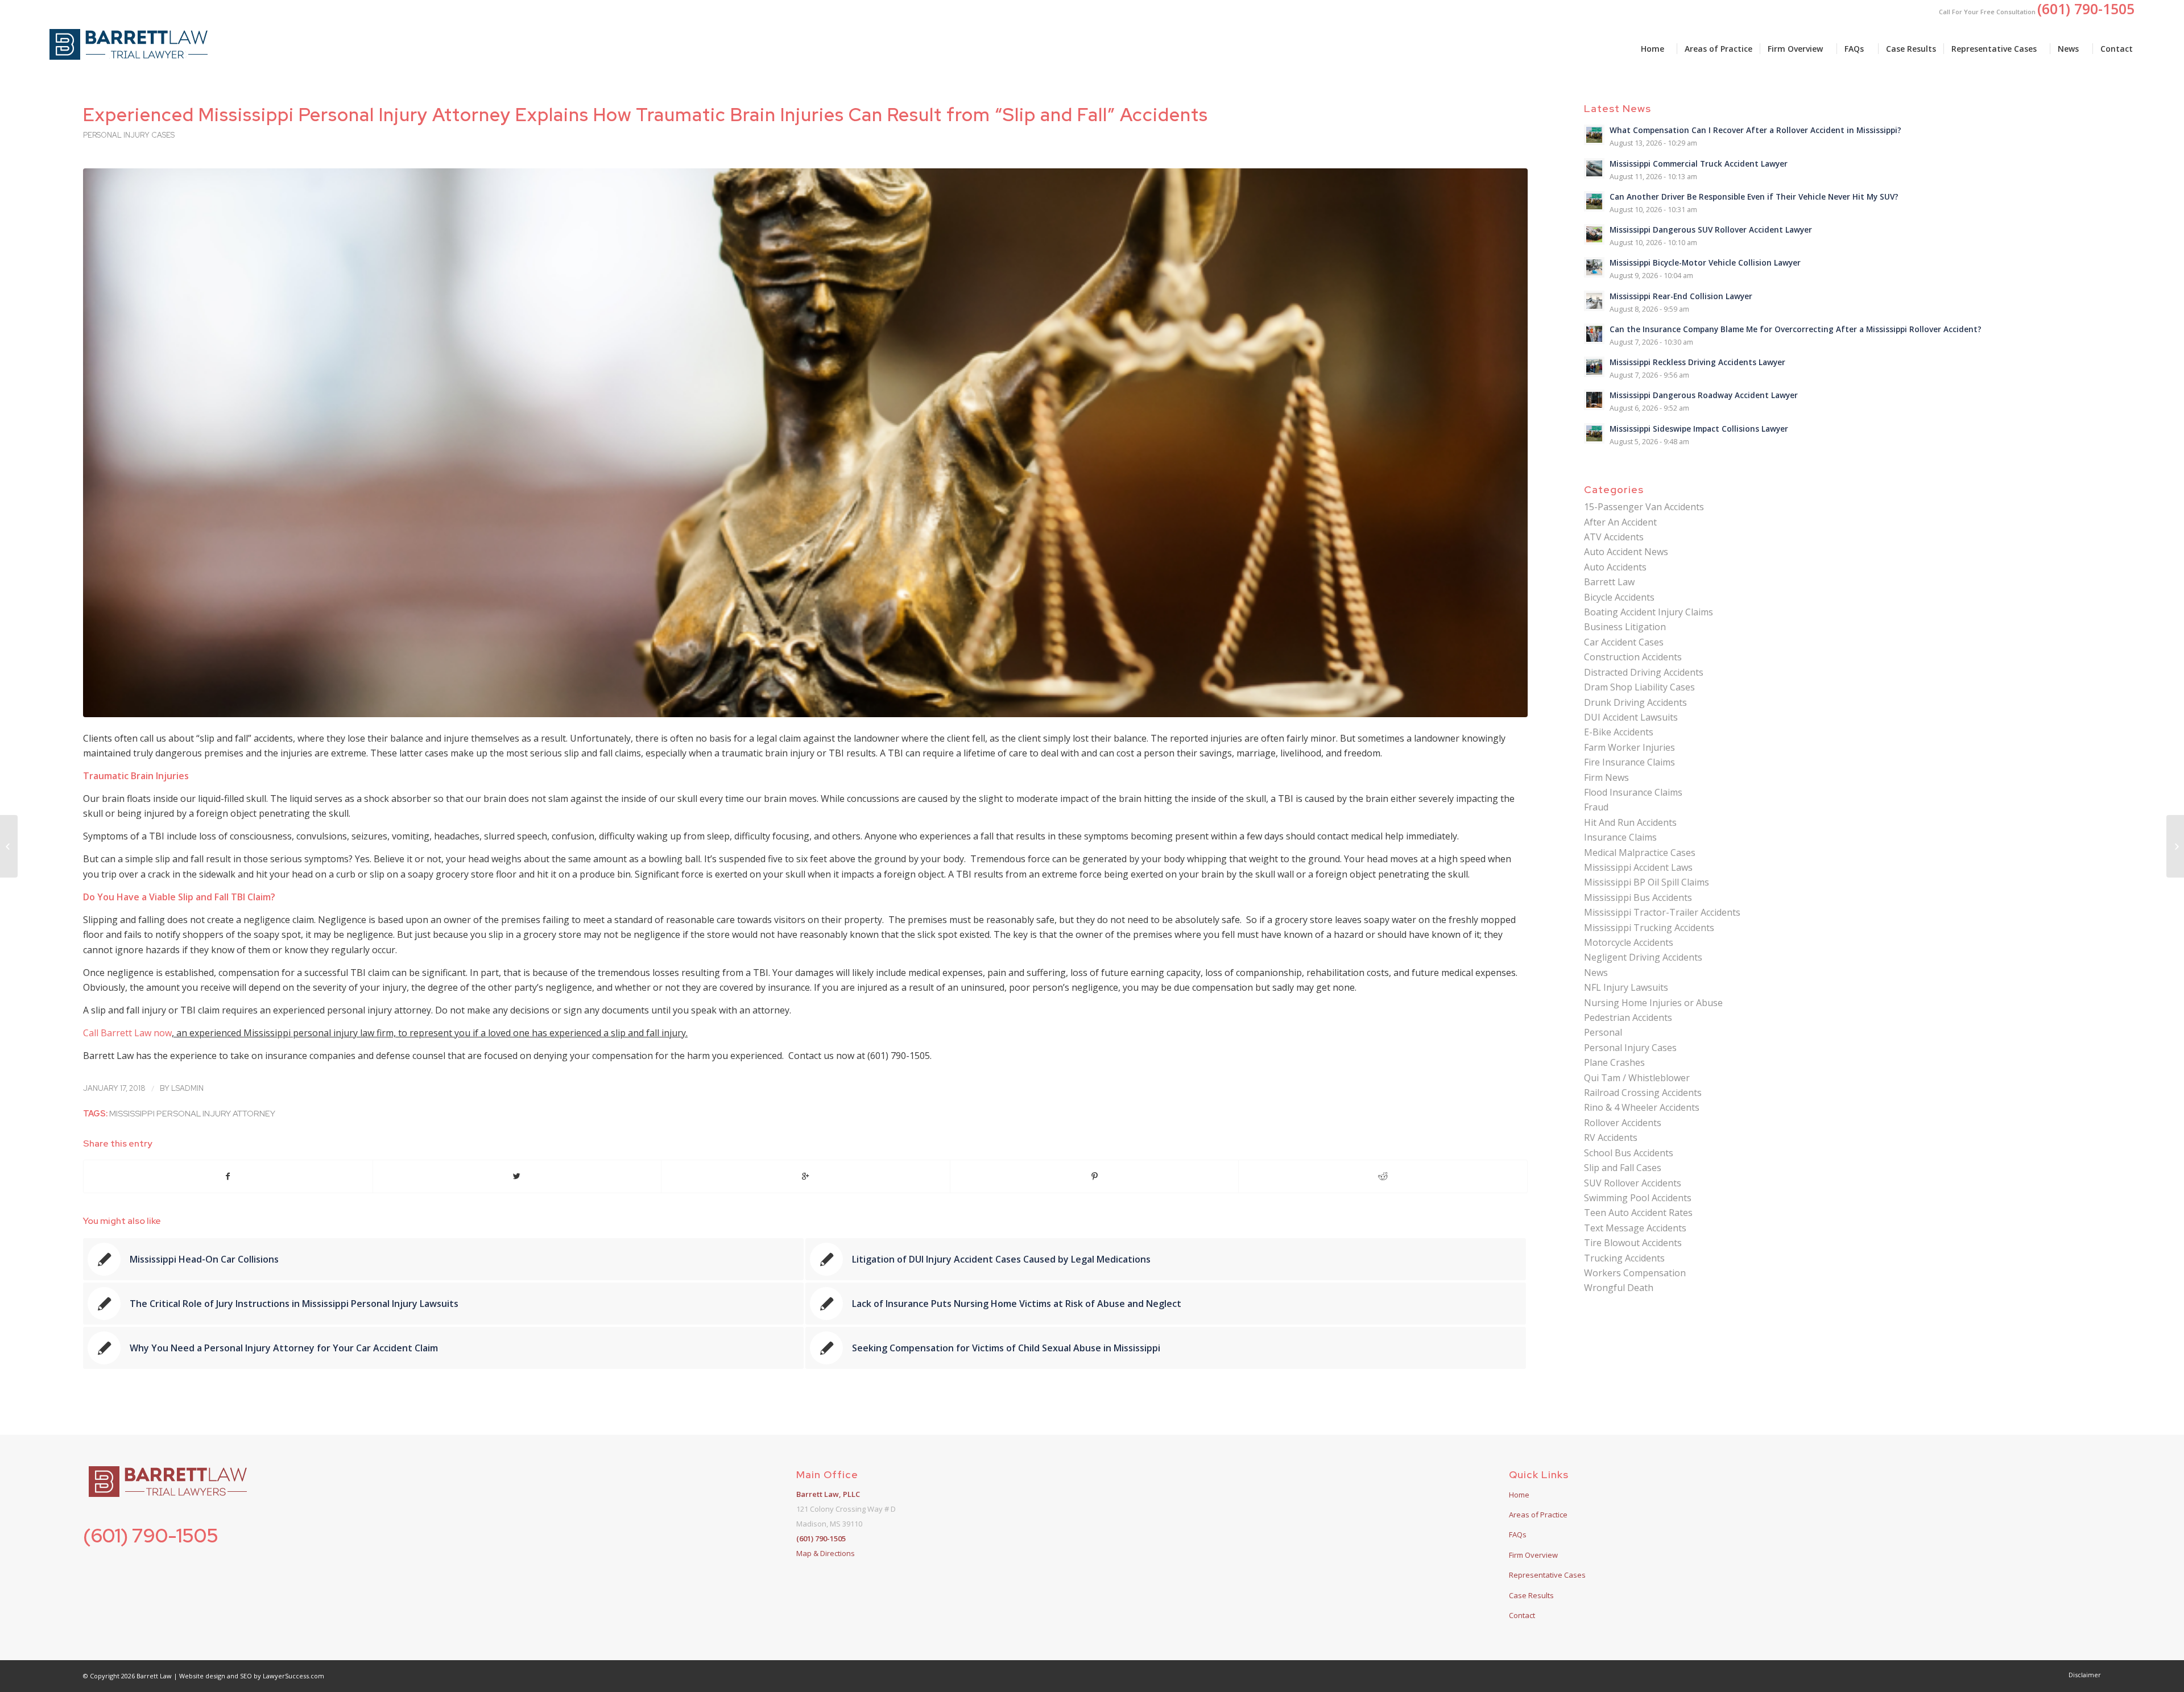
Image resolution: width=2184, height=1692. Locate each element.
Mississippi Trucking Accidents (1649, 928)
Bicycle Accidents (1619, 597)
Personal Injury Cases (129, 135)
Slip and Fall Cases (1623, 1168)
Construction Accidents (1633, 657)
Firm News (1606, 777)
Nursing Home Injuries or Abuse (1653, 1003)
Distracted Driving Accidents (1644, 672)
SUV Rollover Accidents (1633, 1183)
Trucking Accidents (1624, 1258)
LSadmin (187, 1088)
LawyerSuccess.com (293, 1676)
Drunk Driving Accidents (1635, 702)
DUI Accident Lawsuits (1631, 717)
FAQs (1518, 1534)
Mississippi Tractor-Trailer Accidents (1662, 912)
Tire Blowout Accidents (1633, 1243)
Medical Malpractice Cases (1640, 853)
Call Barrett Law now (127, 1033)
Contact (1522, 1615)
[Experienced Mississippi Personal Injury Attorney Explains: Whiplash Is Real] (9, 846)
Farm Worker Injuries (1629, 747)
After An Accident (1620, 522)
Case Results (1531, 1595)
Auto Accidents (1615, 567)
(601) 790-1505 (151, 1535)
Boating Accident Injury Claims (1649, 612)
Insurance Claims (1620, 837)
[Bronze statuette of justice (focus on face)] (805, 443)
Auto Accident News (1626, 552)
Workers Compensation (1635, 1273)
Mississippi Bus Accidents (1638, 897)
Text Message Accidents (1635, 1228)
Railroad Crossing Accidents (1643, 1093)
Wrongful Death (1619, 1288)
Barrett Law (1609, 582)
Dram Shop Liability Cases (1639, 687)
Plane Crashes (1614, 1062)
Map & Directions (826, 1553)
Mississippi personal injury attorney (192, 1113)
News (1596, 973)
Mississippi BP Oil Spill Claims (1647, 882)
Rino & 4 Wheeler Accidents (1642, 1107)
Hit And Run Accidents (1630, 822)
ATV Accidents (1614, 537)
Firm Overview (1533, 1555)
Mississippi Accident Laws (1638, 867)
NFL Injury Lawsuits (1626, 987)
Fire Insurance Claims (1629, 762)
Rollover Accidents (1623, 1123)
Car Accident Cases (1624, 642)
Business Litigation (1625, 627)
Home (1519, 1495)
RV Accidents (1611, 1137)
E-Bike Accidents (1619, 732)
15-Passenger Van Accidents (1644, 507)
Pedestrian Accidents (1628, 1017)
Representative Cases (1547, 1575)
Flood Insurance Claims (1633, 792)
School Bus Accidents (1629, 1153)
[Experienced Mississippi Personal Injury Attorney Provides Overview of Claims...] (2175, 846)
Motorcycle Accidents (1629, 942)
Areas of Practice (1538, 1515)
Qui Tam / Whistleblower (1637, 1078)
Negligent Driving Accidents (1643, 957)
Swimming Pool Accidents (1638, 1198)
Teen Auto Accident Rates (1638, 1213)
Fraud (1596, 807)
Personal (1603, 1032)
